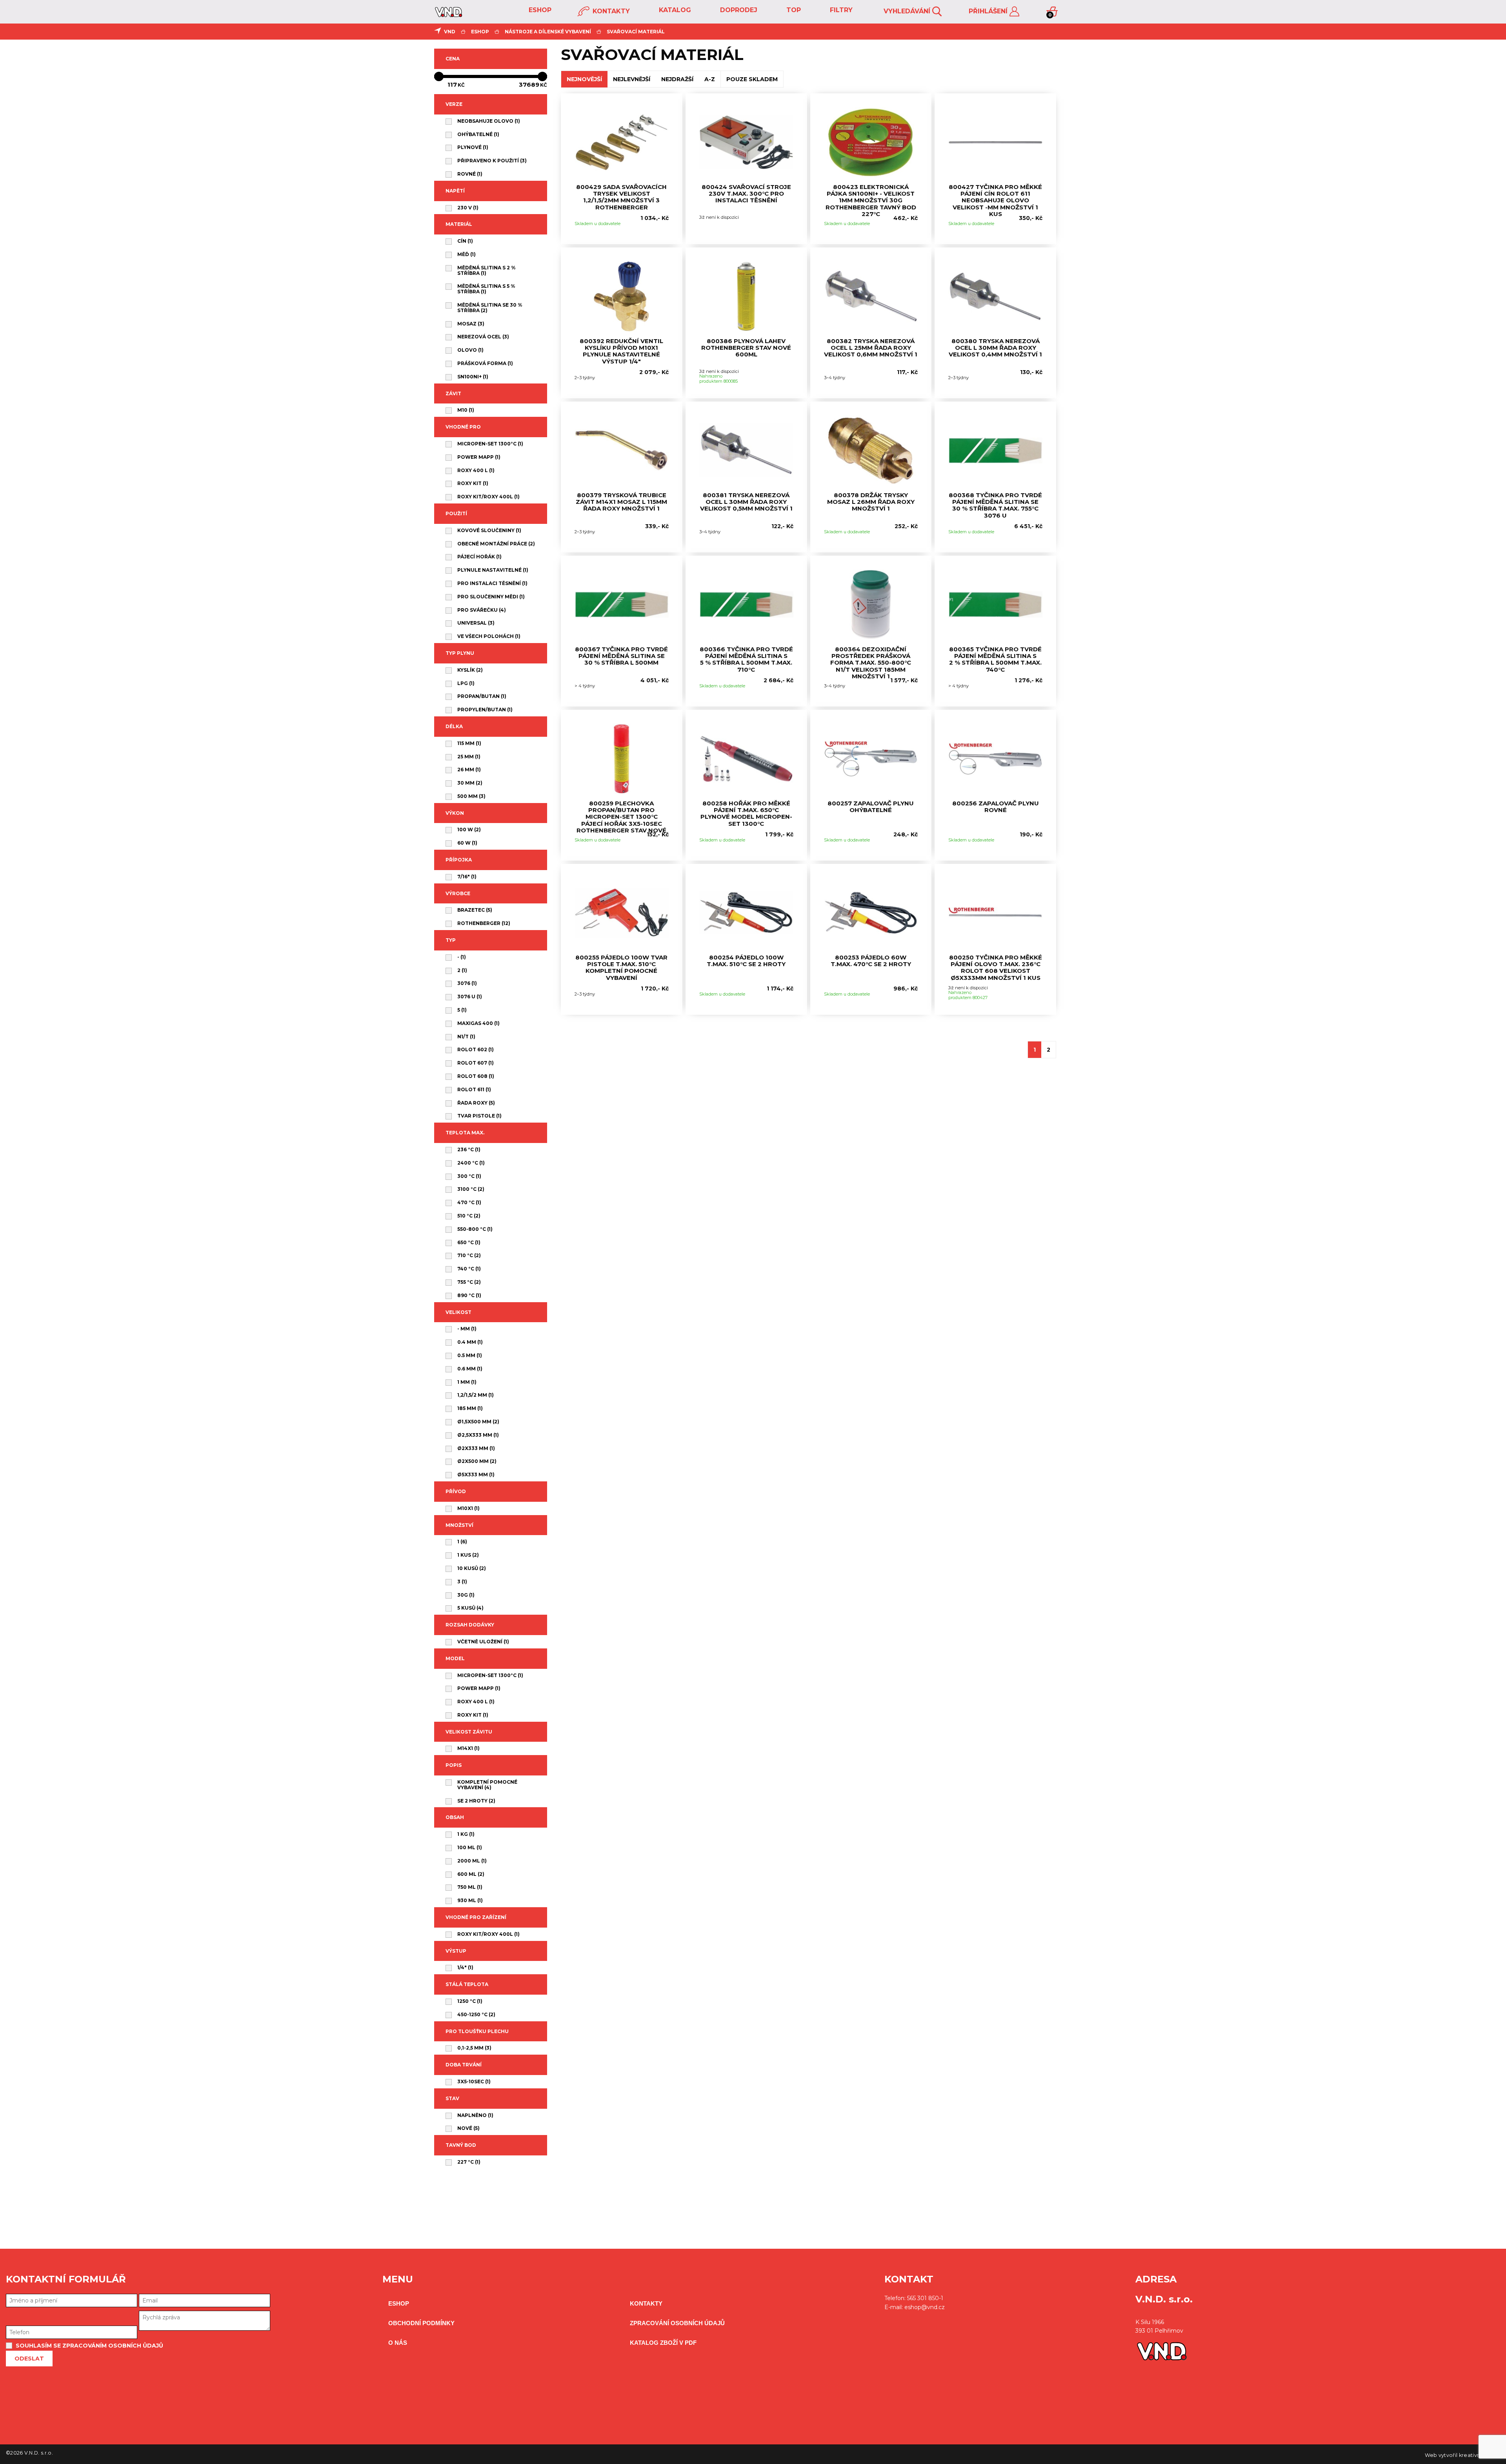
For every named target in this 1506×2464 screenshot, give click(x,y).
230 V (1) (468, 208)
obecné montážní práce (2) (496, 544)
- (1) (462, 957)
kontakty (610, 11)
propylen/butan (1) (485, 710)
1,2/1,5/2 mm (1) (476, 1395)
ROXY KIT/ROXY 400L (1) (488, 497)
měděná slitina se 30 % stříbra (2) (490, 308)
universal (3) (476, 623)
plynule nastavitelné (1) (493, 570)
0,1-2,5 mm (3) (474, 2048)
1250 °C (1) (470, 2001)
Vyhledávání (908, 11)
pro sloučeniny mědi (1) (491, 597)
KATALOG (674, 10)
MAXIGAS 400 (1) (478, 1023)
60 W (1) (467, 843)
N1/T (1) (466, 1037)
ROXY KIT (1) (473, 483)
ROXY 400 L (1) (476, 471)
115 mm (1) (469, 743)
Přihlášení (989, 11)
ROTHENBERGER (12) (484, 923)
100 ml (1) (470, 1848)
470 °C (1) (469, 1203)
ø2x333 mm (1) (476, 1448)
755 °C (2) (469, 1282)
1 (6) (462, 1542)
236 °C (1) (469, 1150)
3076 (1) (467, 983)
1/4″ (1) (465, 1968)
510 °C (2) (469, 1216)
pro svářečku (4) (482, 610)
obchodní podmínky (421, 2323)
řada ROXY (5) (476, 1103)
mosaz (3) (471, 324)
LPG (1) (466, 683)
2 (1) (462, 970)
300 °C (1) (469, 1176)
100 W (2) (469, 830)
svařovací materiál (636, 32)
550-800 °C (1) (475, 1229)
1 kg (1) (466, 1834)
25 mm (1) (469, 757)
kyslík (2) (470, 670)
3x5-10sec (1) (474, 2082)
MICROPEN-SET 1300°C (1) (490, 444)
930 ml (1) (470, 1901)
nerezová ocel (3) (483, 337)
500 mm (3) (471, 796)
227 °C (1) (469, 2162)
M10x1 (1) (468, 1508)
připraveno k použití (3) (492, 161)
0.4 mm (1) (470, 1342)
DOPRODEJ (738, 10)
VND (450, 32)
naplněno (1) (475, 2115)
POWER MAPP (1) (479, 457)
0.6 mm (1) (470, 1369)
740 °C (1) (469, 1269)
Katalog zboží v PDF (663, 2343)
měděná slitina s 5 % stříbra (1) (486, 289)
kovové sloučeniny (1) (489, 531)
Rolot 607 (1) (476, 1063)
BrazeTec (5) (475, 910)
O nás (398, 2343)
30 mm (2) (470, 783)
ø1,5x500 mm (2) (478, 1422)
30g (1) (466, 1595)
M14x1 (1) (468, 1748)
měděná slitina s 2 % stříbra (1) (487, 271)
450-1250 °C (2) (476, 2015)
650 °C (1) (469, 1243)
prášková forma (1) (485, 363)
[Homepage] (448, 15)
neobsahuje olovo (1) (489, 121)
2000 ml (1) (472, 1861)
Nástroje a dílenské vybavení (548, 32)
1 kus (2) (468, 1555)
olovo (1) (470, 350)
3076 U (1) (470, 997)
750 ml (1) (470, 1887)
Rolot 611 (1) (474, 1090)
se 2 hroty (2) (476, 1801)
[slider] (491, 76)
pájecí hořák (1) (479, 557)
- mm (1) (467, 1329)
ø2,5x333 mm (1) (478, 1435)
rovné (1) (470, 174)
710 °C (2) (469, 1256)
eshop (539, 10)
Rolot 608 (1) (476, 1076)
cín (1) (465, 241)
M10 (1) (466, 410)
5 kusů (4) (470, 1608)
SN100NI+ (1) (473, 377)
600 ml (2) (471, 1874)
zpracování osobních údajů (677, 2323)
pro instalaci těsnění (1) (492, 583)
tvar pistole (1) (479, 1116)
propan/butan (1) (482, 696)
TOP (793, 10)
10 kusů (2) (472, 1568)
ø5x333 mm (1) (476, 1475)
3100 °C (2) (471, 1189)
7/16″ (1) (467, 877)
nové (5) (468, 2128)
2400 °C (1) (471, 1163)
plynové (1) (473, 147)
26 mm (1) (469, 770)
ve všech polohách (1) (489, 636)
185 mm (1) (470, 1408)
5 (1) (462, 1010)
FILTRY (840, 10)
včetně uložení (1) (483, 1642)
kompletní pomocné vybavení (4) (487, 1785)
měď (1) (467, 254)
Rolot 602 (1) (476, 1050)
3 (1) (462, 1582)
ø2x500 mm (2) (477, 1461)
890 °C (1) (469, 1296)
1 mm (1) (467, 1382)
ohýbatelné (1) (478, 134)
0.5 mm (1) (470, 1356)
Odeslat (29, 2359)
